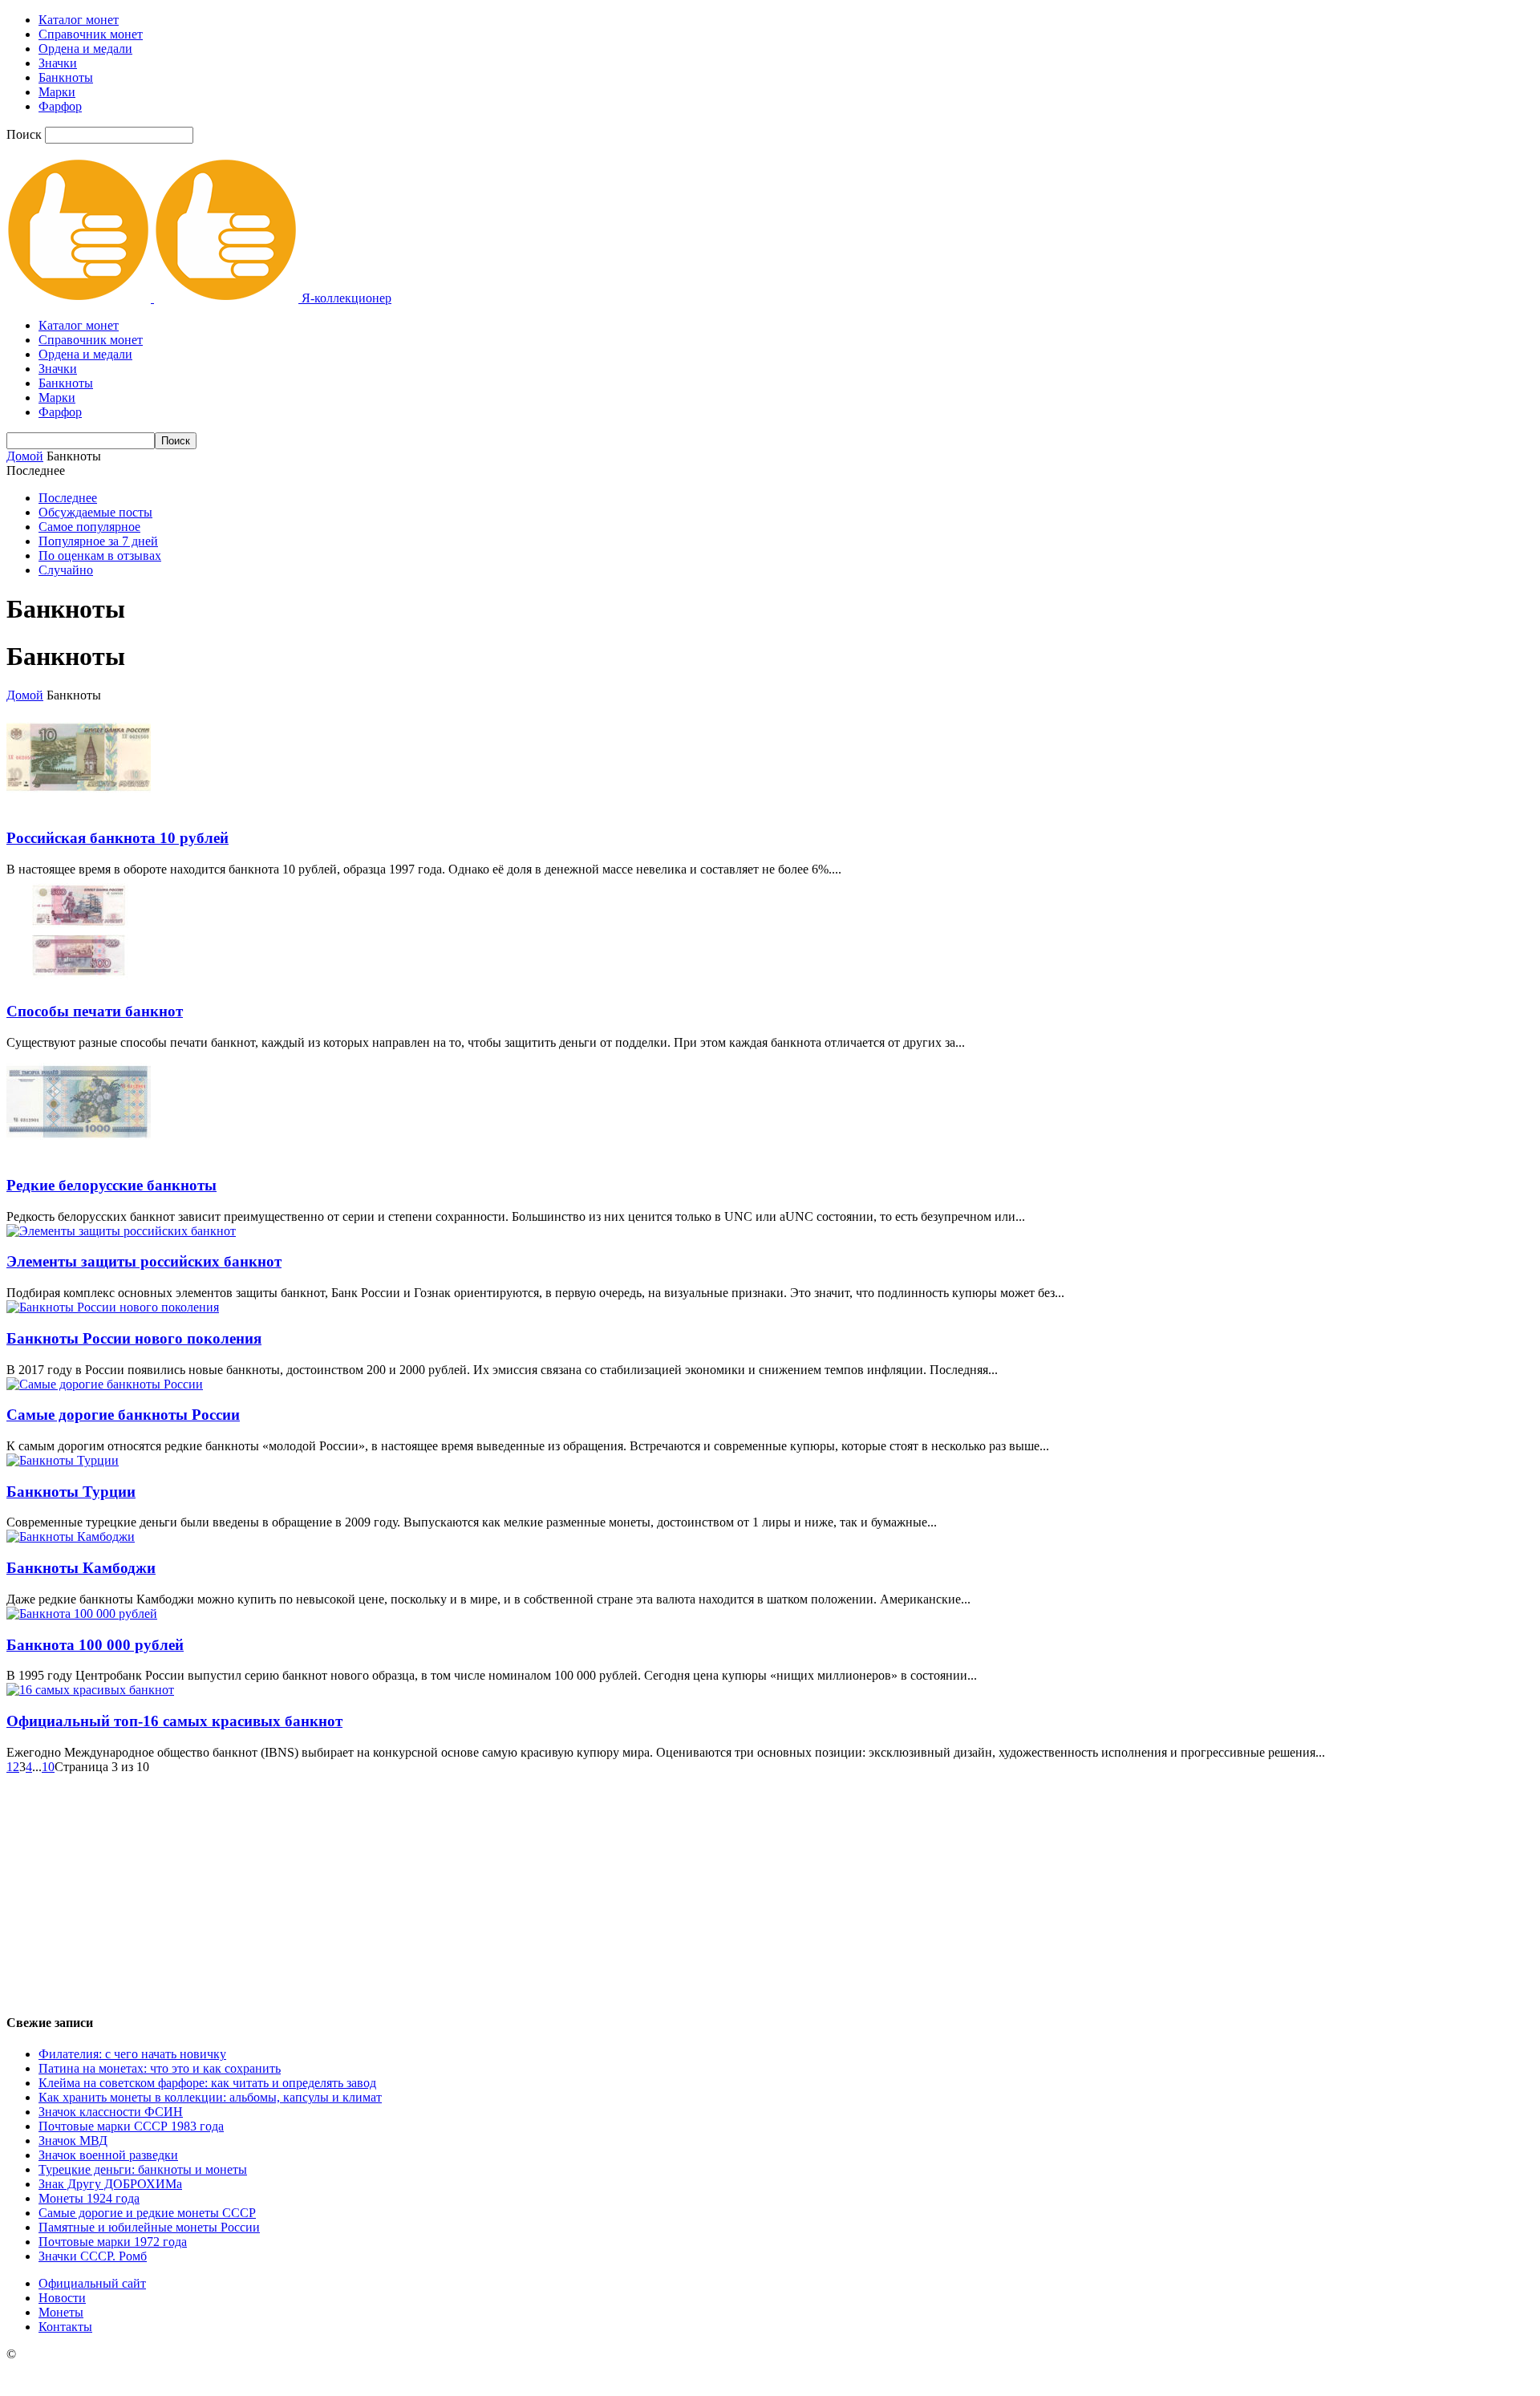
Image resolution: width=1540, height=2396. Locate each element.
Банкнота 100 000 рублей (95, 1645)
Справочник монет (91, 34)
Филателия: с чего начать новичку (132, 2054)
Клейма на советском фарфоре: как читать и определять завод (207, 2083)
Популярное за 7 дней (98, 541)
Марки (57, 92)
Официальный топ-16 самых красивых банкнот (174, 1721)
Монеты (61, 2312)
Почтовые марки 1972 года (113, 2242)
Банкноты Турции (71, 1492)
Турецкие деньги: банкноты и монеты (143, 2169)
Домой (25, 456)
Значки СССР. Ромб (93, 2256)
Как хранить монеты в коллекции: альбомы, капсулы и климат (210, 2097)
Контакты (65, 2327)
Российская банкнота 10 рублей (118, 838)
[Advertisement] (770, 1887)
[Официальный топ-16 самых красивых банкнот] (90, 1690)
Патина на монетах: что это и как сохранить (160, 2068)
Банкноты (66, 77)
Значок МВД (73, 2141)
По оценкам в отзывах (100, 555)
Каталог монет (79, 20)
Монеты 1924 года (89, 2198)
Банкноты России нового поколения (134, 1338)
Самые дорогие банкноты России (123, 1415)
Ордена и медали (85, 49)
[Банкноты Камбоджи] (71, 1537)
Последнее (68, 498)
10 (48, 1767)
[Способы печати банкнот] (79, 981)
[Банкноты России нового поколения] (113, 1307)
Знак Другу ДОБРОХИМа (110, 2184)
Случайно (66, 570)
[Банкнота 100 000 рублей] (82, 1614)
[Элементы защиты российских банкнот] (121, 1231)
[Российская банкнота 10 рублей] (79, 807)
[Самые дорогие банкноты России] (105, 1384)
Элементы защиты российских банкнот (144, 1261)
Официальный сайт (92, 2283)
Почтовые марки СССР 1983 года (131, 2126)
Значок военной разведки (108, 2155)
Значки (58, 63)
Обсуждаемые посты (95, 512)
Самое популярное (89, 527)
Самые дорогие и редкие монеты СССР (147, 2213)
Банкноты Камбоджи (81, 1568)
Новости (62, 2298)
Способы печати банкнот (95, 1011)
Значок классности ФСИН (111, 2112)
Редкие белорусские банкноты (111, 1185)
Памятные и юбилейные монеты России (149, 2227)
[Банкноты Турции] (63, 1460)
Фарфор (60, 106)
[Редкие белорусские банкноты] (79, 1154)
